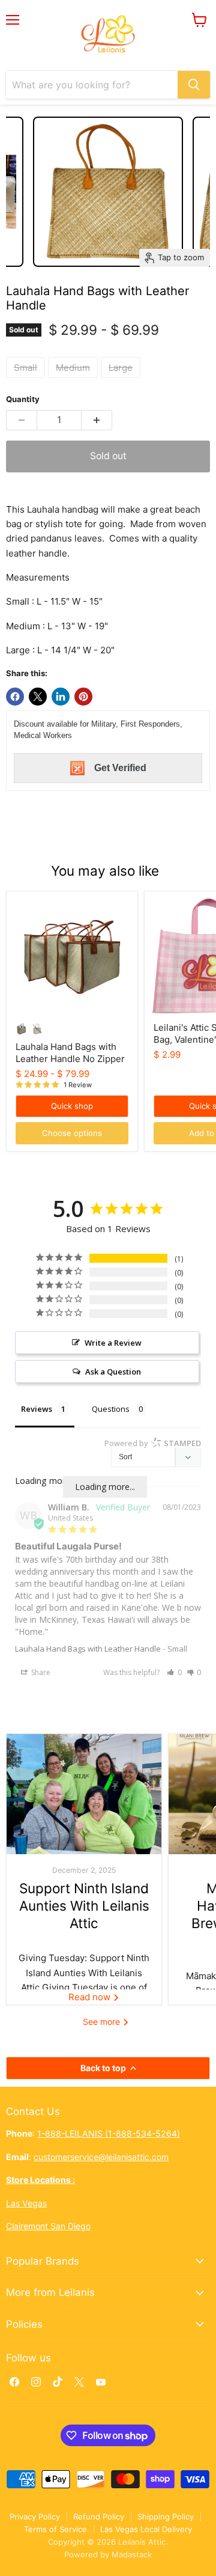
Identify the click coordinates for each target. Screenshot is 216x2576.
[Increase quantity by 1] (97, 420)
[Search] (194, 85)
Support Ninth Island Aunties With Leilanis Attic (84, 1906)
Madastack (132, 2554)
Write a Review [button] (113, 1343)
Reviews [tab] (37, 1409)
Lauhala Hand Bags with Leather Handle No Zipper (70, 1053)
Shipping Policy (166, 2516)
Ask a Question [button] (113, 1372)
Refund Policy (99, 2516)
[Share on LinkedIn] (61, 697)
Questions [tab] (111, 1409)
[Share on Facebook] (15, 697)
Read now (91, 1997)
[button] (174, 1672)
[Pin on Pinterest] (83, 697)
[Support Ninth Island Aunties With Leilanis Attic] (84, 1794)
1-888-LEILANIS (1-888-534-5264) (109, 2133)
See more (103, 2022)
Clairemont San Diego (48, 2226)
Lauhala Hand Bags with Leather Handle (88, 1649)
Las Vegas (26, 2203)
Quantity (23, 399)
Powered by (153, 1443)
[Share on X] (38, 697)
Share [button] (40, 1672)
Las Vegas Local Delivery (146, 2529)
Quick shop (72, 1106)
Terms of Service (55, 2529)
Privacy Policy (35, 2516)
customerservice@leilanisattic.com (101, 2157)
